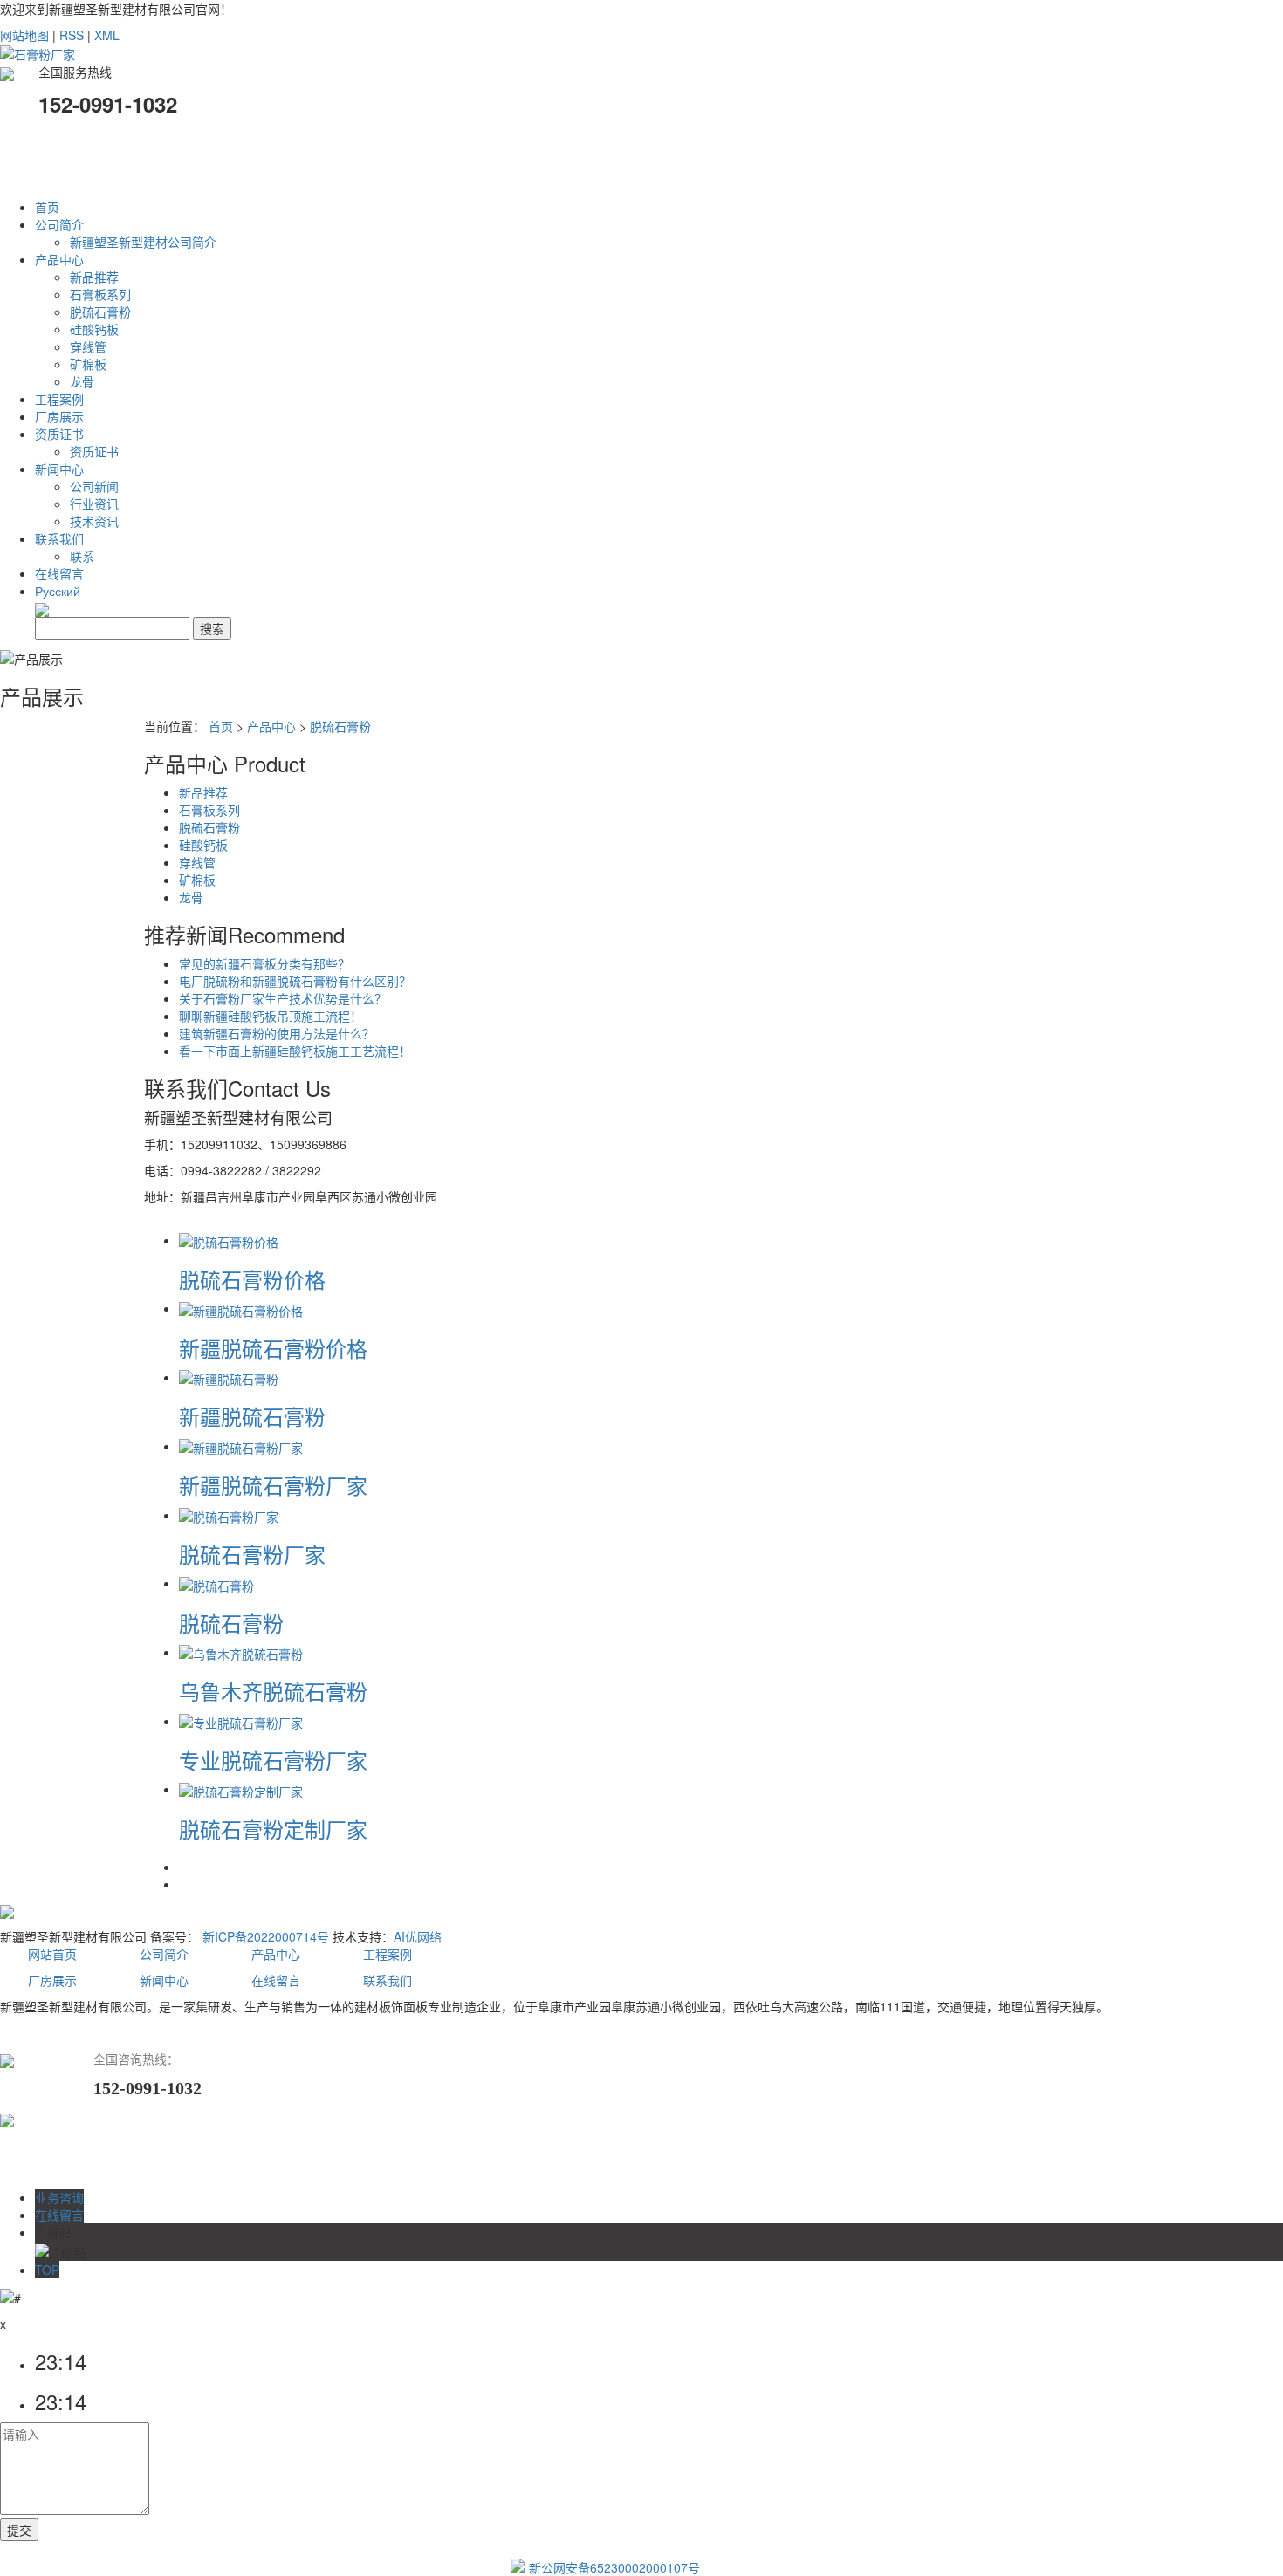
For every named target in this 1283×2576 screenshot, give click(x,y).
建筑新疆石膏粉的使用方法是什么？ (277, 1033)
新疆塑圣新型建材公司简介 (143, 242)
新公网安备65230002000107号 (614, 2567)
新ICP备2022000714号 (266, 1936)
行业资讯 (94, 504)
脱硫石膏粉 (100, 312)
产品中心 (59, 259)
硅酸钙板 (94, 329)
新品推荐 (94, 277)
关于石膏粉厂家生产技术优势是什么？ (283, 998)
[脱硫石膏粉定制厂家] (241, 1789)
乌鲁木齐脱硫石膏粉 (273, 1691)
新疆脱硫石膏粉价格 (273, 1348)
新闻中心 (59, 469)
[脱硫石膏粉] (216, 1583)
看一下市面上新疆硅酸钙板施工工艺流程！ (295, 1051)
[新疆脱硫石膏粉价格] (241, 1308)
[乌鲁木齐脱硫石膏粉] (241, 1652)
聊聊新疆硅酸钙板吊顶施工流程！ (271, 1016)
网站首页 (54, 1954)
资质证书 (59, 434)
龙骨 (82, 381)
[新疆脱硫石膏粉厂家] (241, 1446)
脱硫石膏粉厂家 (252, 1554)
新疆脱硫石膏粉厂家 (273, 1485)
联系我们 (59, 538)
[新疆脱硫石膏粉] (229, 1377)
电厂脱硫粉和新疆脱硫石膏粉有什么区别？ (295, 981)
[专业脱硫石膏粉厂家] (241, 1721)
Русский (58, 591)
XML (107, 35)
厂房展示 (59, 416)
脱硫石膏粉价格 (252, 1279)
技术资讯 (94, 521)
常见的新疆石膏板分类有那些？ (264, 963)
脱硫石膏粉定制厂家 (273, 1829)
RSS (72, 35)
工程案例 (59, 399)
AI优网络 (418, 1936)
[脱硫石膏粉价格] (229, 1240)
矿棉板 (88, 364)
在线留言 (59, 573)
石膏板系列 (100, 294)
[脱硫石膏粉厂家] (229, 1515)
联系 (82, 556)
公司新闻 (94, 486)
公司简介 (59, 224)
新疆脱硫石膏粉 (252, 1416)
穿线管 (88, 346)
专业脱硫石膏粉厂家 (273, 1760)
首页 (47, 207)
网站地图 (24, 35)
